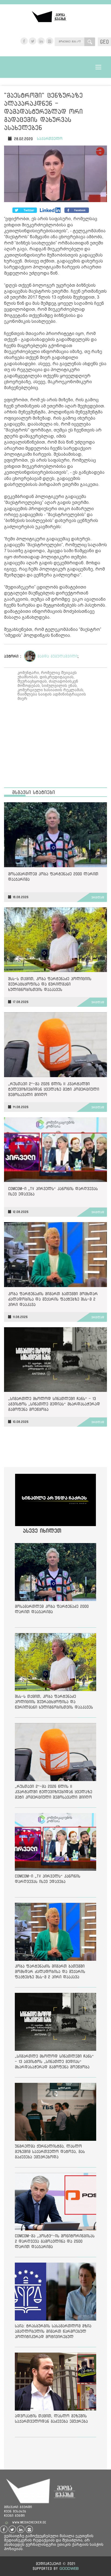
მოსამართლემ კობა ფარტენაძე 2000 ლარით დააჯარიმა (53, 876)
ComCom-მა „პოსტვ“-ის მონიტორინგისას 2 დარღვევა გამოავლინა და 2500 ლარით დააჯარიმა (55, 2241)
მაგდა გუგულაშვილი (58, 656)
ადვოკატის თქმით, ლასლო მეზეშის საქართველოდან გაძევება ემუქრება (51, 2418)
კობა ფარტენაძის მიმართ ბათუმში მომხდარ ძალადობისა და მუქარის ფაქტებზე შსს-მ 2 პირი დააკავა (53, 1299)
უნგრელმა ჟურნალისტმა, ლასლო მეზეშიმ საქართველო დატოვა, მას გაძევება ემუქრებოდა (50, 2151)
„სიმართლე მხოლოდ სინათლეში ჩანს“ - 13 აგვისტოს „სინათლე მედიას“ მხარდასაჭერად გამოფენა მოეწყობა (54, 1404)
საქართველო (50, 139)
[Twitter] (51, 210)
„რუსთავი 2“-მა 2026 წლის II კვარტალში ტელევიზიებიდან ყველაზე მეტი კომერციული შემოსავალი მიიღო (54, 1089)
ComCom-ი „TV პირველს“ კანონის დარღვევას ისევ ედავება (53, 1191)
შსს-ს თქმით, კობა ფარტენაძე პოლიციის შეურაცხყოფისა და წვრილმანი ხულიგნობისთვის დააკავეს (50, 984)
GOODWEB (69, 2568)
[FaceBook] (25, 210)
